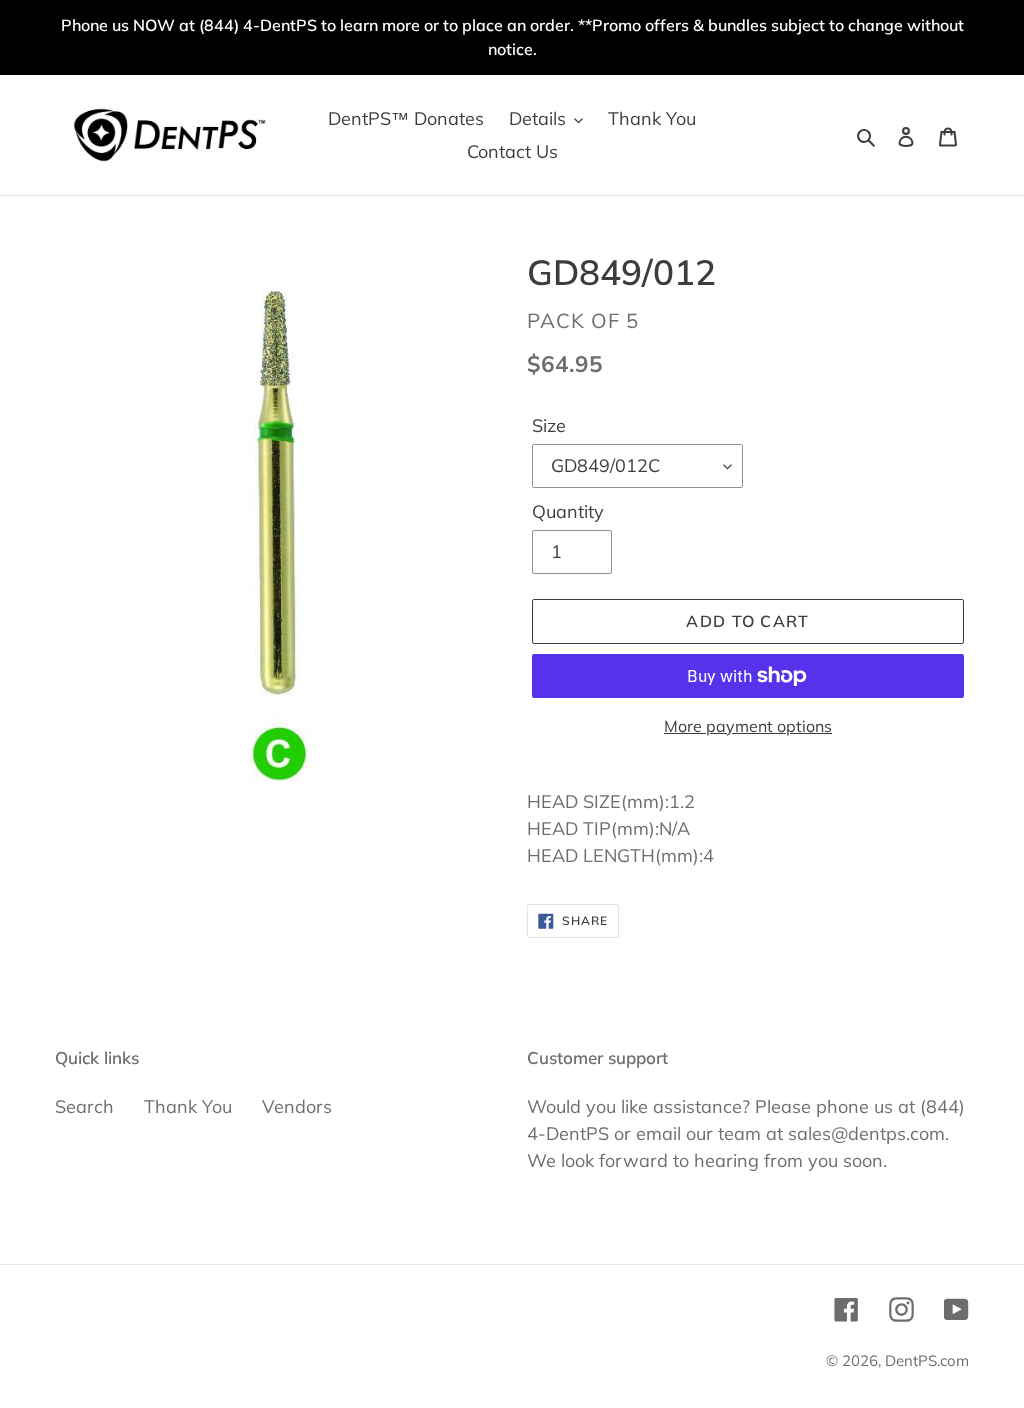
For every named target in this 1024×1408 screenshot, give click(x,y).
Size (549, 425)
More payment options (748, 726)
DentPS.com (927, 1360)
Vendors (297, 1106)
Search (84, 1106)
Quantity (568, 511)
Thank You (188, 1106)
